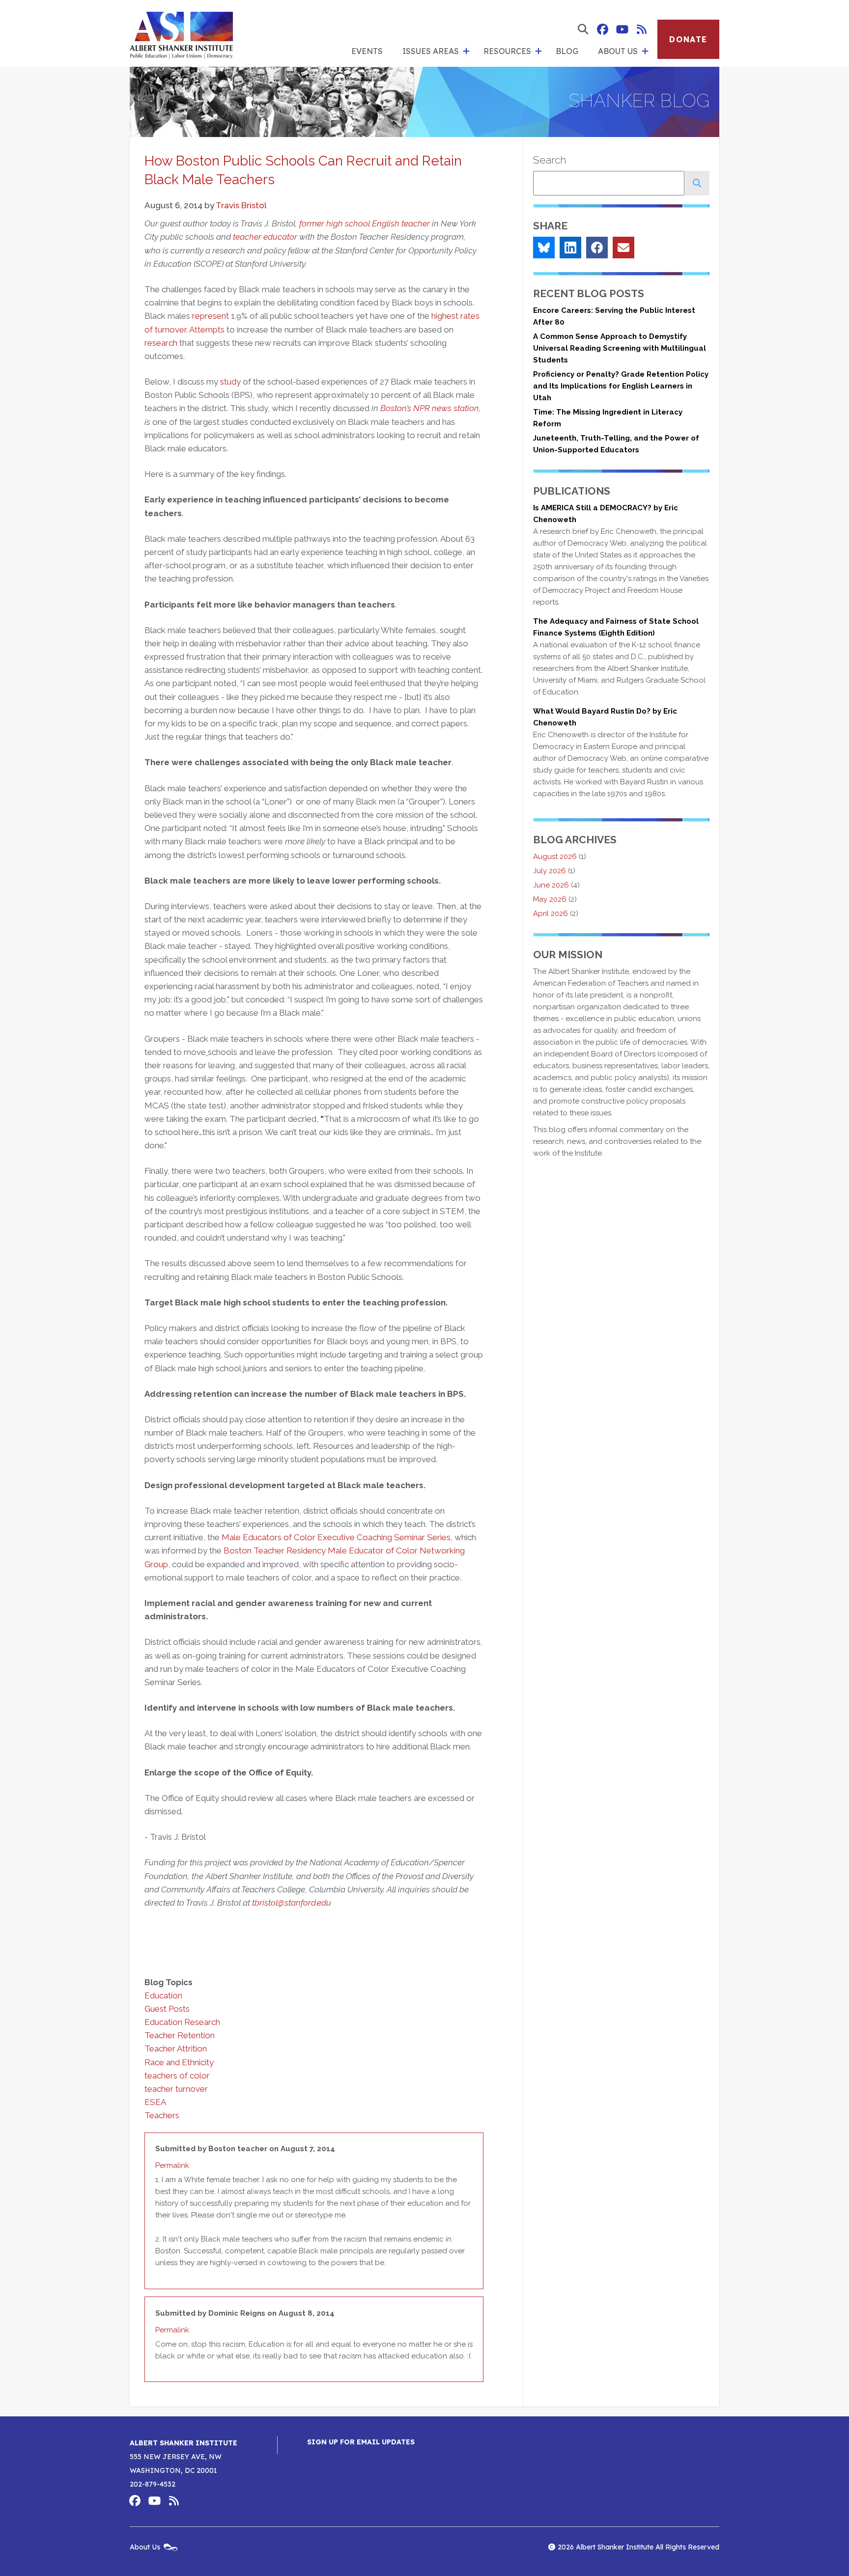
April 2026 (551, 914)
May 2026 (550, 899)
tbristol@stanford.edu (292, 1903)
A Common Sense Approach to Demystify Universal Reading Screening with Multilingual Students (620, 348)
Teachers (162, 2115)
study (230, 382)
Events (367, 51)
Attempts (207, 330)
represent (211, 316)
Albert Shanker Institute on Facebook (602, 29)
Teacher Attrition (176, 2049)
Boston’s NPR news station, (431, 408)
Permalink (172, 2165)
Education (163, 1995)
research (161, 343)
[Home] (181, 33)
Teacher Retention (180, 2035)
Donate (688, 39)
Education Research (182, 2022)
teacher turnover (176, 2089)
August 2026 (555, 857)
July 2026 (550, 871)
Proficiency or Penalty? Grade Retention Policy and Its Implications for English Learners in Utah (621, 386)
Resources (507, 51)
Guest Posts (167, 2009)
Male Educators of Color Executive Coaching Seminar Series (336, 1537)
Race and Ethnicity (179, 2062)
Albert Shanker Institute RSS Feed (642, 29)
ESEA (155, 2102)
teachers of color (177, 2076)
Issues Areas (431, 51)
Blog (567, 51)
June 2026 (551, 885)
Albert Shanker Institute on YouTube (622, 29)
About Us (618, 51)
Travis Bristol (241, 205)
